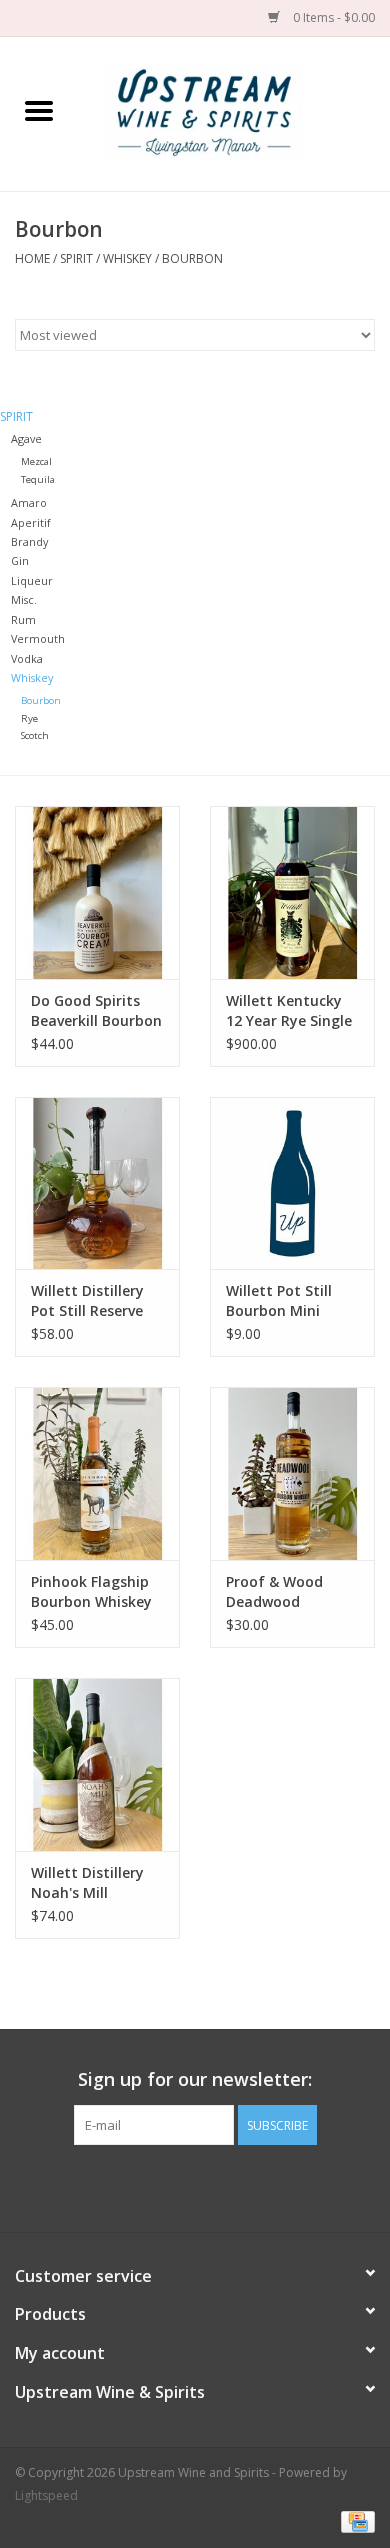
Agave (26, 438)
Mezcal (36, 461)
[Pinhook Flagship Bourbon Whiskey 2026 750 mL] (97, 1473)
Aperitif (31, 522)
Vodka (27, 658)
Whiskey (127, 258)
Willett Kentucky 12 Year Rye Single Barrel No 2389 (289, 1011)
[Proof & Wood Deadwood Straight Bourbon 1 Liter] (292, 1473)
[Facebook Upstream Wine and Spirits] (177, 2186)
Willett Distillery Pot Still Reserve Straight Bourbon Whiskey (92, 1301)
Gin (20, 560)
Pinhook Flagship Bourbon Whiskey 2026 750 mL (91, 1592)
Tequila (38, 479)
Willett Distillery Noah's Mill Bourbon (87, 1883)
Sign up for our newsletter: (195, 2079)
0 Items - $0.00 (332, 17)
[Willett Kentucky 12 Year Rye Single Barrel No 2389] (292, 892)
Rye (29, 718)
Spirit (76, 258)
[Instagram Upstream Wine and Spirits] (213, 2186)
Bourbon (192, 258)
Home (32, 258)
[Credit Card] (354, 2520)
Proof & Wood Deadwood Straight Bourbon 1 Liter (287, 1592)
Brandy (29, 541)
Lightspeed (46, 2495)
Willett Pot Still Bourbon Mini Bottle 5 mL (279, 1301)
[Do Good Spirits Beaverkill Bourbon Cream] (97, 892)
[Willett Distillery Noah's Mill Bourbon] (97, 1764)
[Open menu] (39, 110)
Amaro (29, 502)
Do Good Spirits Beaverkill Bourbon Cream (96, 1011)
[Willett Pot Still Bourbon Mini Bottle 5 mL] (292, 1183)
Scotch (35, 735)
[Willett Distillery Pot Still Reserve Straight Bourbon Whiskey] (97, 1183)
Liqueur (32, 580)
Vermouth (38, 638)
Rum (23, 619)
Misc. (24, 599)
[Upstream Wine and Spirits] (234, 112)
